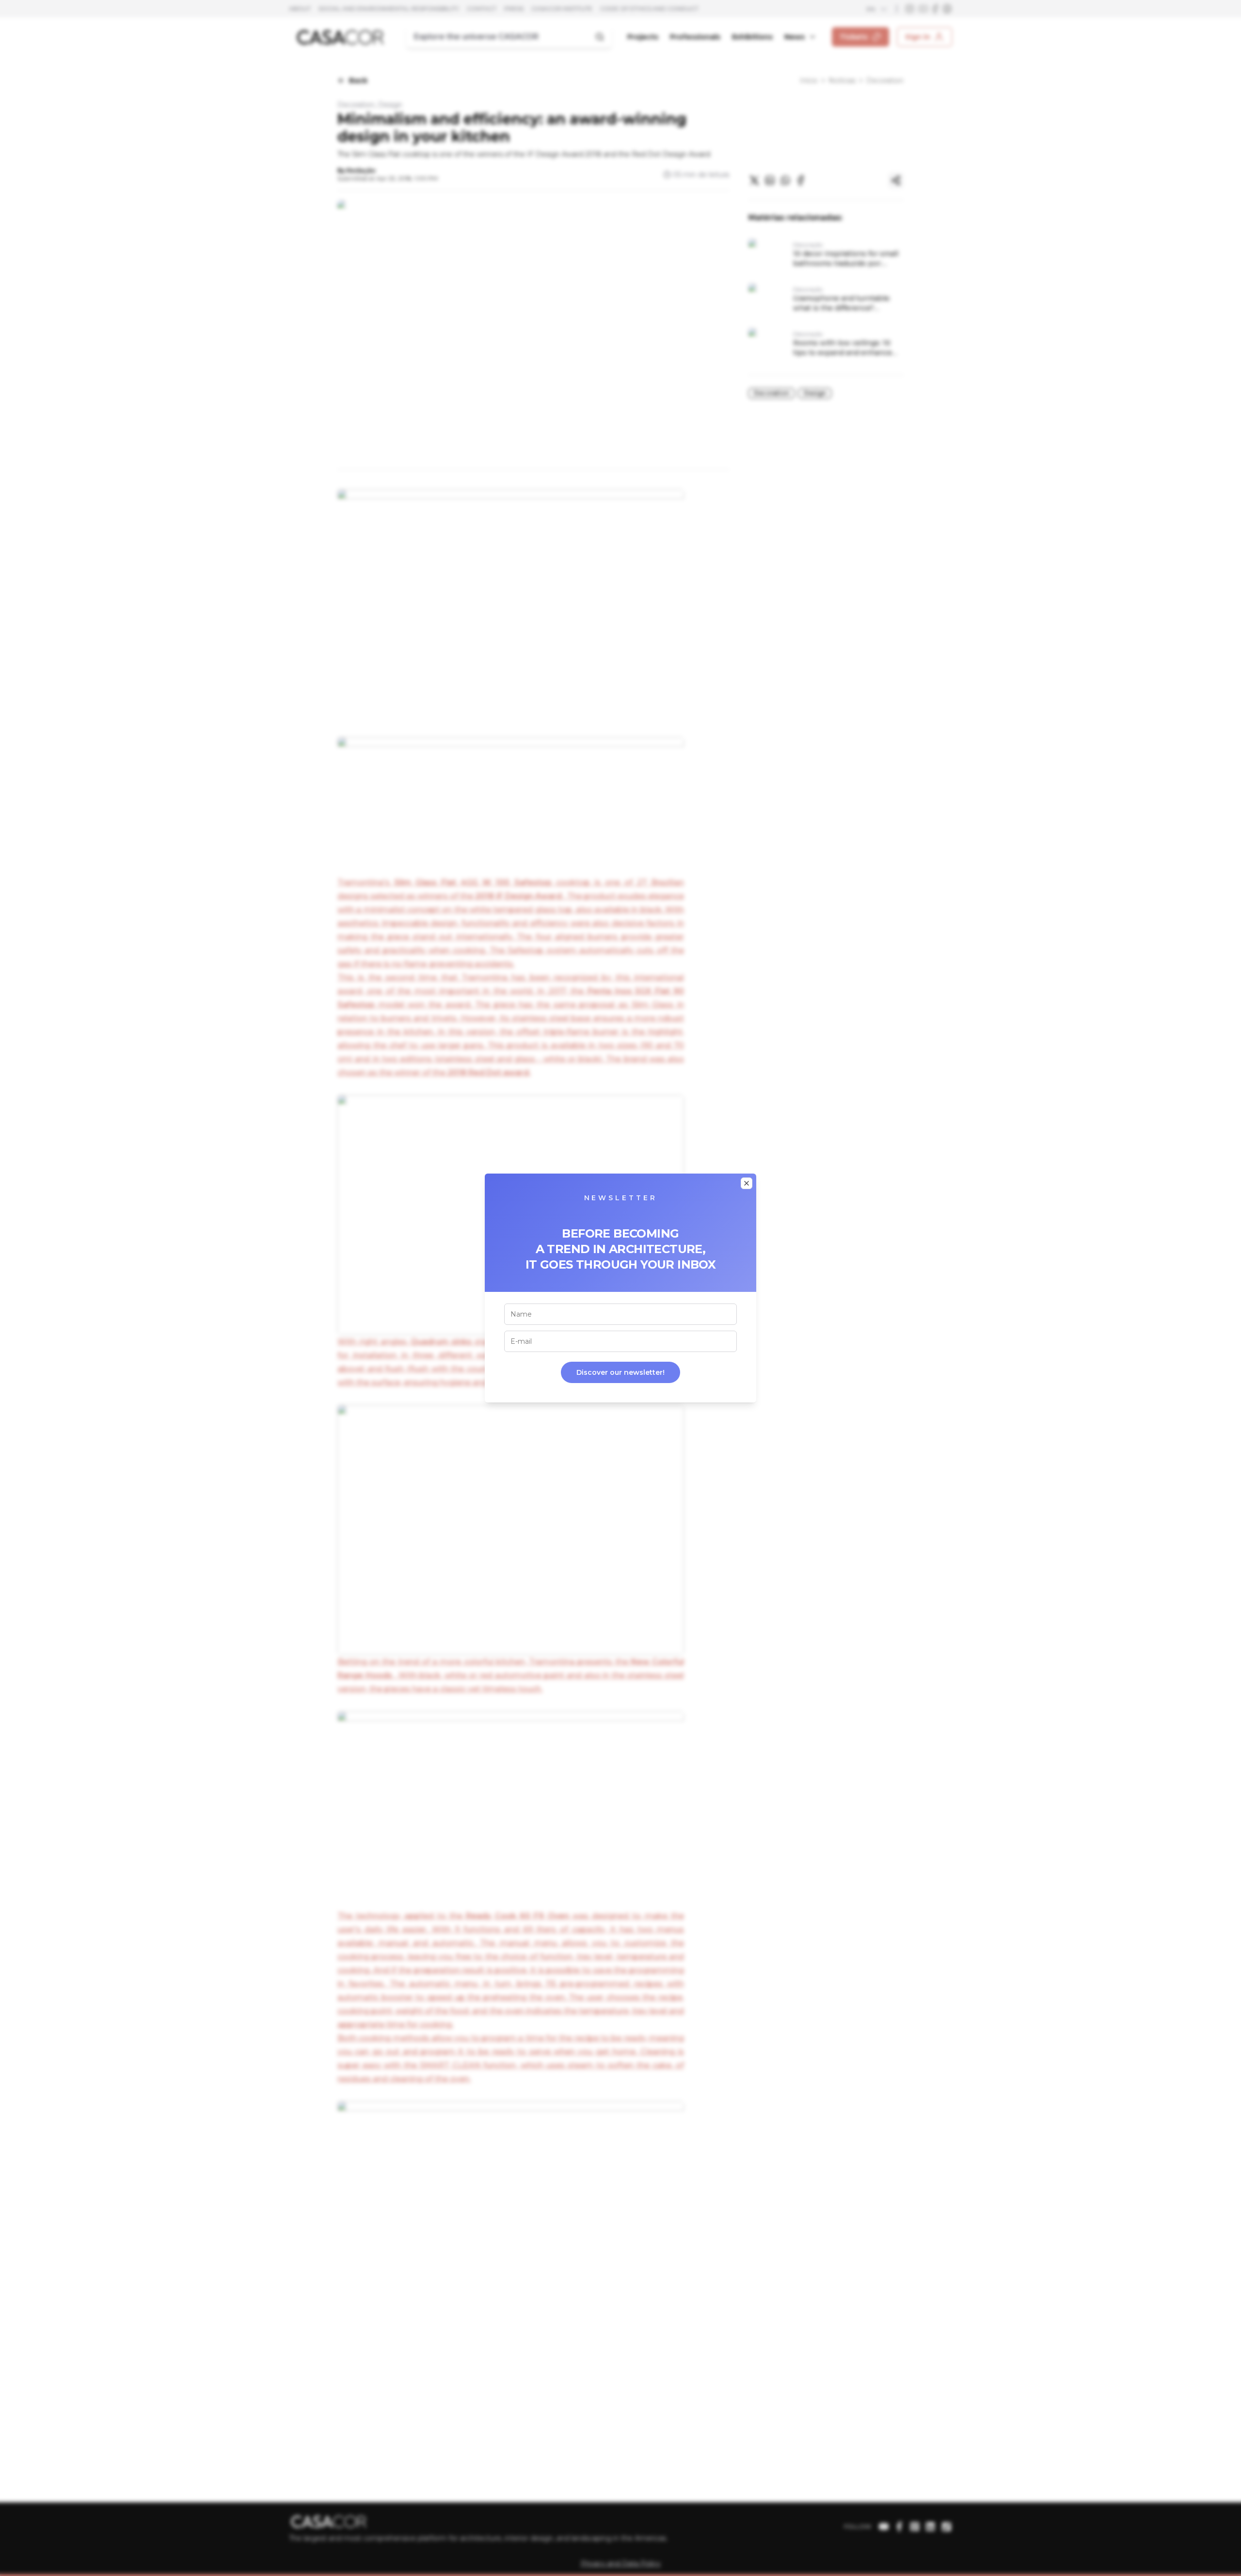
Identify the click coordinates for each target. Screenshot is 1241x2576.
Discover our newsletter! (620, 1372)
